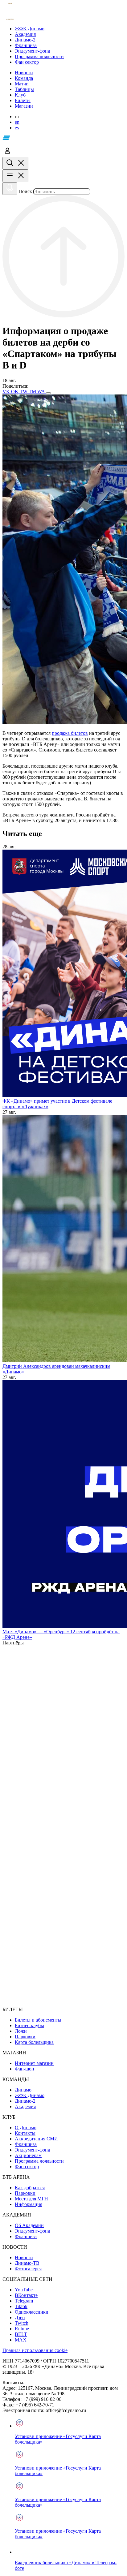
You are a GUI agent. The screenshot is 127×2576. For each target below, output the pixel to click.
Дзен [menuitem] (20, 2318)
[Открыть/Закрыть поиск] (15, 163)
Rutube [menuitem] (22, 2329)
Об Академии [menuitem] (29, 2225)
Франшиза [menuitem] (26, 2144)
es (17, 128)
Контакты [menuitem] (25, 2133)
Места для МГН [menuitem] (31, 2199)
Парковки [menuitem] (25, 2037)
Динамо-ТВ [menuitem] (27, 2263)
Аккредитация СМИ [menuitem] (36, 2139)
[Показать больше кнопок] (48, 393)
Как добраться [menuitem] (30, 2188)
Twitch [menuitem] (22, 2323)
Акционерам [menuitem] (28, 2155)
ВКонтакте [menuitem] (26, 2295)
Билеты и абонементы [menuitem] (38, 2020)
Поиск (25, 191)
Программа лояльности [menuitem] (39, 2161)
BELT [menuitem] (21, 2334)
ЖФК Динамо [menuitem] (30, 2095)
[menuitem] (70, 29)
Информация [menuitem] (29, 2204)
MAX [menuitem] (21, 2340)
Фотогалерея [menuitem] (28, 2269)
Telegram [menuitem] (24, 2301)
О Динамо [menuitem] (26, 2128)
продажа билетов (70, 733)
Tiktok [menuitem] (21, 2306)
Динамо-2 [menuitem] (25, 2101)
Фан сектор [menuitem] (27, 2167)
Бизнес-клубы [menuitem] (29, 2025)
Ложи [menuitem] (21, 2031)
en (17, 122)
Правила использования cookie (35, 2350)
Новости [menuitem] (24, 2257)
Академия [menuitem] (25, 2106)
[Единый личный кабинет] (7, 154)
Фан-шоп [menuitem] (25, 2069)
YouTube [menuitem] (24, 2290)
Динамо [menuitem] (23, 2090)
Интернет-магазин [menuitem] (34, 2063)
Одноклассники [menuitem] (32, 2312)
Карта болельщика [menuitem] (34, 2042)
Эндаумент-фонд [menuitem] (33, 2150)
